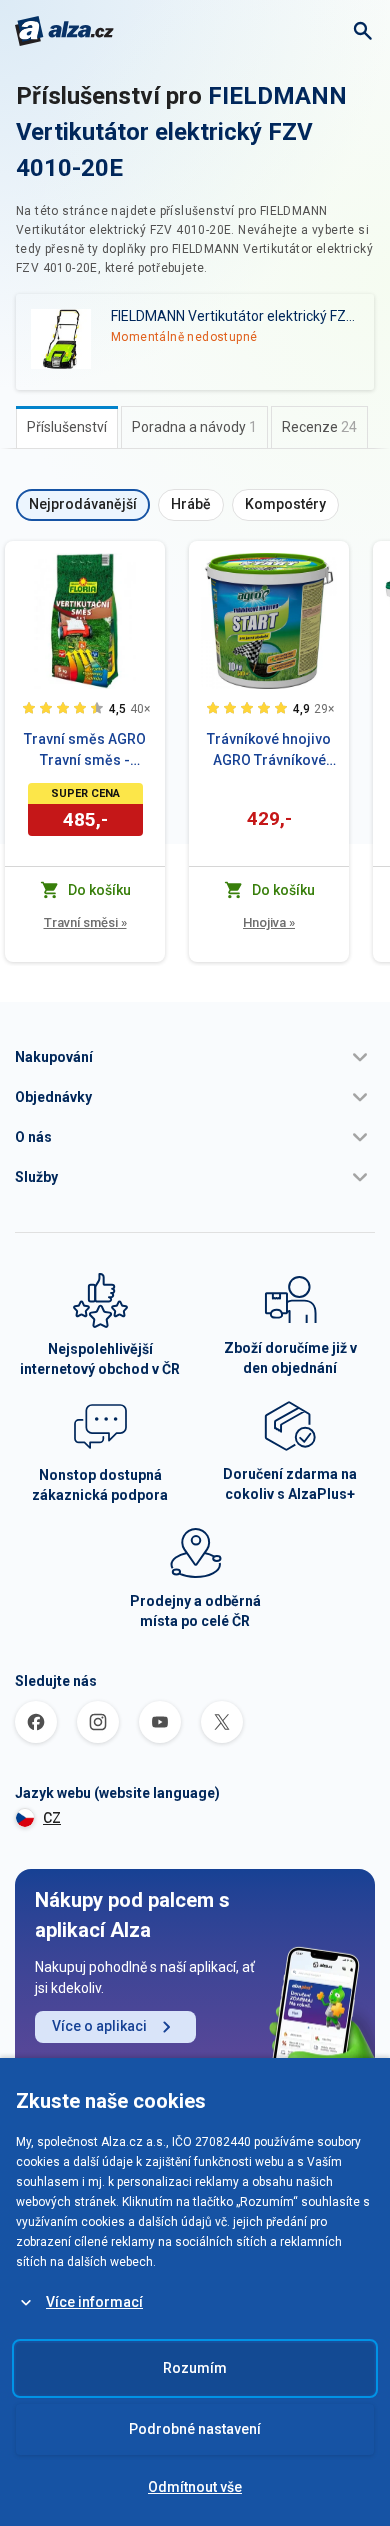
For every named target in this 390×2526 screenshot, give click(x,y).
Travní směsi (85, 922)
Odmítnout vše (195, 2487)
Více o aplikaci (99, 2026)
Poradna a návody (194, 427)
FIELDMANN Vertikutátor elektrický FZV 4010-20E (181, 132)
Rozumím (195, 2368)
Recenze (319, 427)
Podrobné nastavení (195, 2429)
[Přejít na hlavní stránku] (64, 31)
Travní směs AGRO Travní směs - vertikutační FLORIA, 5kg (85, 751)
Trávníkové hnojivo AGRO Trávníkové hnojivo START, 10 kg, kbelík (269, 751)
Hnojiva (269, 922)
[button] (195, 1057)
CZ (52, 1818)
